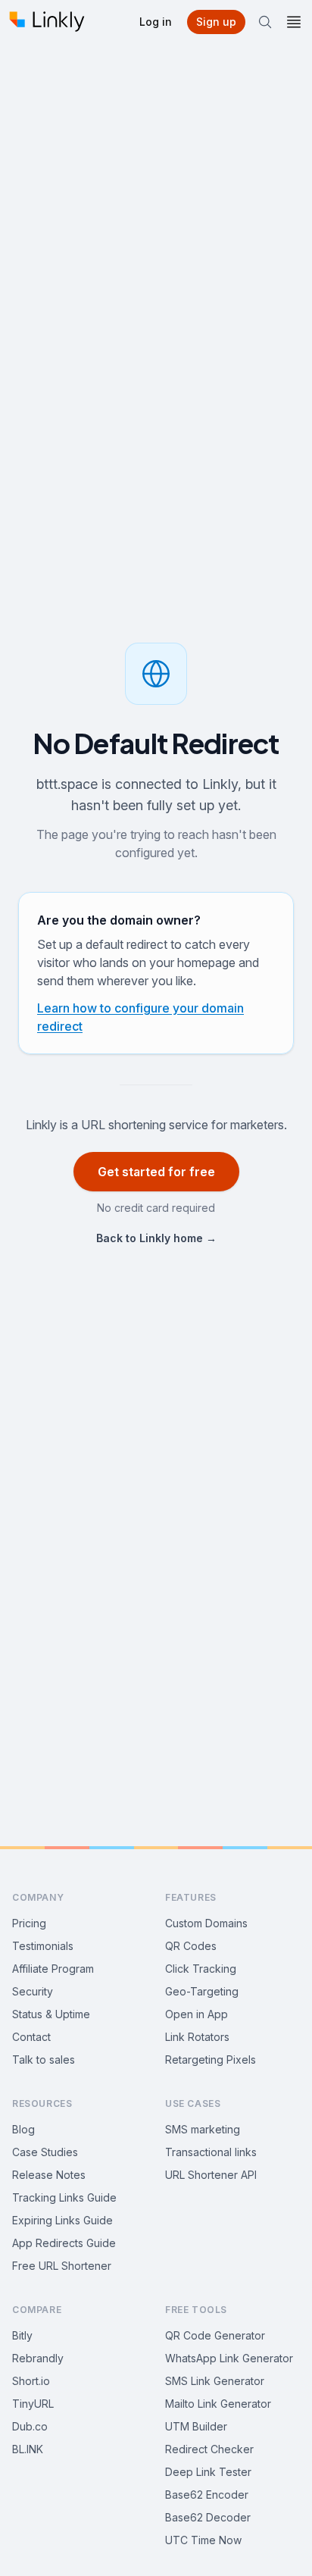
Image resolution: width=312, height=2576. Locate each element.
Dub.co (30, 2426)
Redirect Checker (209, 2449)
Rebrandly (38, 2358)
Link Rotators (197, 2037)
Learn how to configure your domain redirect (140, 1017)
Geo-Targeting (202, 1991)
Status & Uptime (51, 2014)
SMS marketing (203, 2129)
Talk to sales (44, 2060)
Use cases (193, 2103)
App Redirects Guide (64, 2243)
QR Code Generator (215, 2335)
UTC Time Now (203, 2540)
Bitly (22, 2335)
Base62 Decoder (208, 2517)
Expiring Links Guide (62, 2220)
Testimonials (43, 1946)
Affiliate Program (53, 1969)
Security (33, 1991)
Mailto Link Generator (218, 2404)
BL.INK (28, 2449)
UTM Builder (196, 2426)
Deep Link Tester (208, 2472)
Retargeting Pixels (211, 2060)
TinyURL (33, 2404)
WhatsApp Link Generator (229, 2358)
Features (191, 1897)
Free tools (196, 2310)
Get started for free (156, 1172)
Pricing (29, 1923)
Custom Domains (206, 1923)
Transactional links (211, 2152)
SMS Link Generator (215, 2381)
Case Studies (45, 2152)
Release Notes (49, 2175)
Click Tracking (201, 1969)
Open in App (197, 2014)
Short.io (31, 2381)
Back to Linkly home (156, 1238)
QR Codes (191, 1946)
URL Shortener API (211, 2175)
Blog (23, 2129)
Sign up (216, 22)
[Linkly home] (47, 22)
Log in (156, 22)
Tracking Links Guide (64, 2197)
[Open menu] (294, 22)
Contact (31, 2037)
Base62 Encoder (207, 2495)
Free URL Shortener (62, 2266)
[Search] (265, 22)
